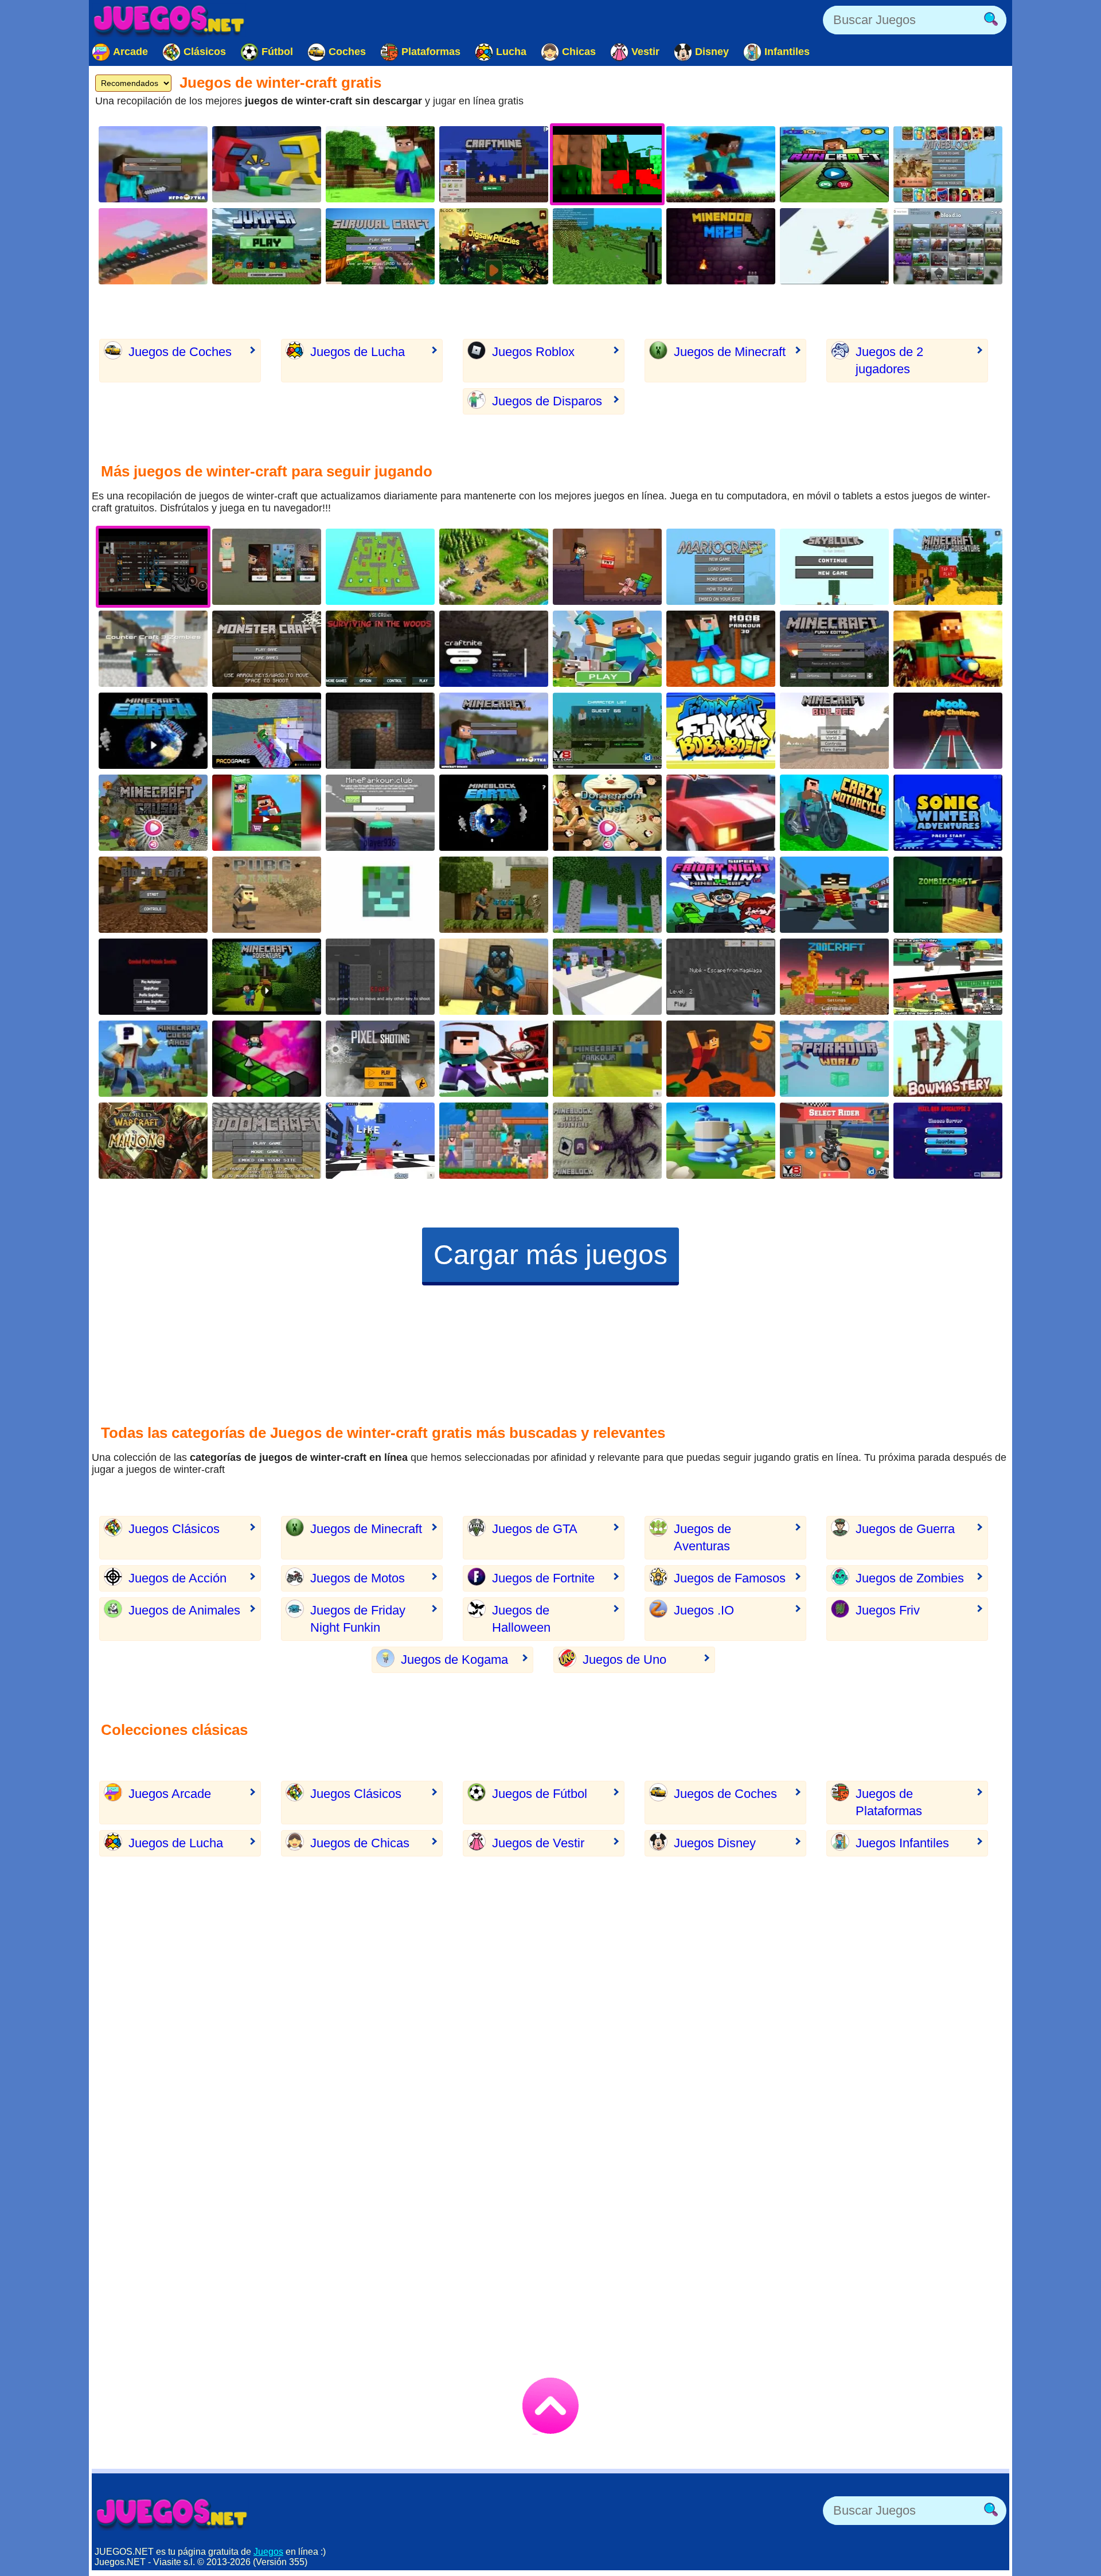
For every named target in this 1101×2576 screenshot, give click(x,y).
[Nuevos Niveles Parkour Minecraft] (607, 1059)
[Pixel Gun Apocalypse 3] (948, 1141)
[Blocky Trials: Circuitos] (834, 1141)
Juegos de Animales (184, 1610)
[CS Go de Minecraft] (153, 649)
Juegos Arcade (170, 1794)
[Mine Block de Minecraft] (948, 164)
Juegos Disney (715, 1843)
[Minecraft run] (494, 164)
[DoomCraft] (267, 1141)
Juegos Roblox (533, 352)
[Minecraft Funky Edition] (834, 649)
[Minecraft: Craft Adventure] (607, 567)
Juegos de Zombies (910, 1578)
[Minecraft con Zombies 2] (948, 895)
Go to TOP (550, 2406)
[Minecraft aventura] (267, 977)
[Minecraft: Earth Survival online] (153, 731)
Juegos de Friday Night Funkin (358, 1619)
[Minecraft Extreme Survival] (380, 246)
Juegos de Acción (177, 1578)
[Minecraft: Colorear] (607, 649)
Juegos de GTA (535, 1529)
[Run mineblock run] (721, 164)
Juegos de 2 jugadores (889, 360)
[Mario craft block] (494, 246)
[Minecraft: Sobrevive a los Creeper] (267, 649)
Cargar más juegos (550, 1255)
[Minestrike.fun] (380, 895)
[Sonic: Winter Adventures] (948, 813)
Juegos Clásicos (174, 1529)
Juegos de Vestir (538, 1843)
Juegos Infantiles (902, 1843)
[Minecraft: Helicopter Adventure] (948, 649)
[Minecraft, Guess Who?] (153, 1059)
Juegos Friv (888, 1610)
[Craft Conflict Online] (721, 1141)
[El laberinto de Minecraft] (380, 731)
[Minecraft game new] (153, 164)
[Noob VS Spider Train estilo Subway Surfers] (494, 1059)
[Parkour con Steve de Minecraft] (380, 813)
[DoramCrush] (607, 813)
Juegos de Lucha (358, 352)
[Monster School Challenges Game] (607, 977)
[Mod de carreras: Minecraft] (721, 813)
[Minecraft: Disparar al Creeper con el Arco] (948, 1059)
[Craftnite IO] (494, 649)
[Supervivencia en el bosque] (380, 649)
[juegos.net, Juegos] (169, 20)
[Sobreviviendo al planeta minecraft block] (494, 813)
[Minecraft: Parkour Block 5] (721, 1059)
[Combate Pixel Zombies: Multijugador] (153, 977)
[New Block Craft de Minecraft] (153, 895)
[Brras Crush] (153, 813)
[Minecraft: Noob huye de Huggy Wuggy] (721, 977)
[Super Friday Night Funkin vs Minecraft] (721, 895)
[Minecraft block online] (380, 164)
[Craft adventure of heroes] (153, 246)
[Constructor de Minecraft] (834, 731)
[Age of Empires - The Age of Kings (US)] (494, 567)
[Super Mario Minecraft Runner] (267, 813)
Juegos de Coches (180, 352)
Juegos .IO (704, 1610)
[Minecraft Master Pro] (607, 246)
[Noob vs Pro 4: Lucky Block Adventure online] (494, 1141)
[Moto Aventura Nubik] (834, 813)
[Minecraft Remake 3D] (494, 731)
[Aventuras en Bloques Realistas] (494, 895)
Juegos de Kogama (454, 1660)
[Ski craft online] (834, 246)
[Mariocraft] (721, 567)
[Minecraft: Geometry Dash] (267, 246)
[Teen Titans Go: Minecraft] (834, 895)
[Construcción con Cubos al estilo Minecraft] (607, 895)
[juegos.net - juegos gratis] (172, 2514)
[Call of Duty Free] (380, 1059)
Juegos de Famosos (730, 1578)
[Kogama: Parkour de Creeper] (380, 1141)
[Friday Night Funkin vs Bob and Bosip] (721, 731)
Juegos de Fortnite (543, 1578)
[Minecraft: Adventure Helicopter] (948, 567)
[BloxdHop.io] (948, 246)
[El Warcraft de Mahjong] (153, 1141)
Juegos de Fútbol (540, 1794)
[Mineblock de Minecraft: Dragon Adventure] (607, 1141)
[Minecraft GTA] (380, 977)
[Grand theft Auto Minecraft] (948, 977)
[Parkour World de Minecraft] (834, 1059)
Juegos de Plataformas (889, 1802)
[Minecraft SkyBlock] (834, 567)
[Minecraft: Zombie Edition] (607, 731)
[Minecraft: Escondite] (380, 567)
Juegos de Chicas (360, 1843)
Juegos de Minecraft (730, 352)
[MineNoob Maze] (721, 246)
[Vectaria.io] (267, 567)
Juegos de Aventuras (702, 1537)
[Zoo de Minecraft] (834, 977)
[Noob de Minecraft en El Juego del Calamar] (948, 731)
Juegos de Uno (624, 1660)
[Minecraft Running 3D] (834, 164)
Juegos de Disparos (547, 401)
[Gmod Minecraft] (267, 731)
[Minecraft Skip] (267, 1059)
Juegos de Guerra (905, 1529)
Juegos (268, 2552)
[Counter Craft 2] (494, 977)
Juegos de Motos (358, 1578)
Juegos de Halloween (521, 1619)
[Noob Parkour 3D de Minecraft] (721, 649)
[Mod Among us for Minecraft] (267, 164)
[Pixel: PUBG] (267, 895)
